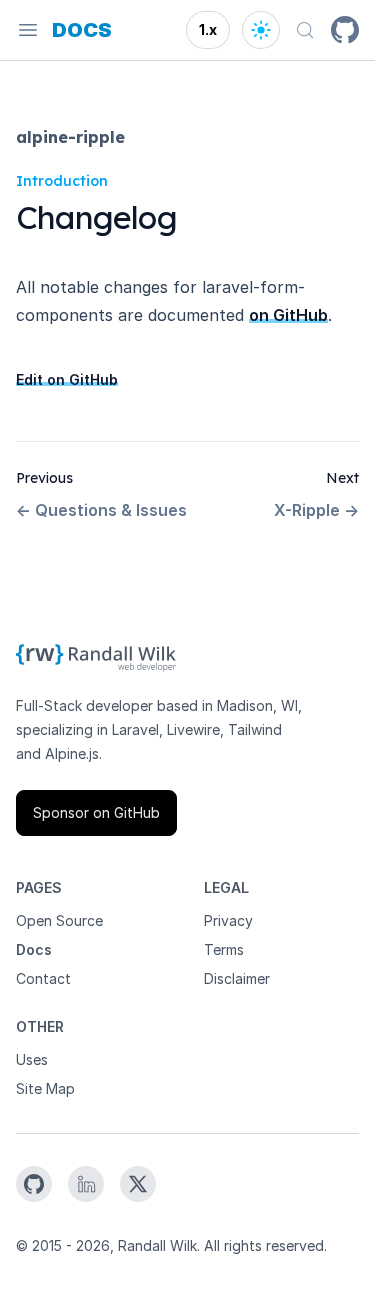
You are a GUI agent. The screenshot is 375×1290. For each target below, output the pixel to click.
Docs (34, 949)
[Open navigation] (28, 30)
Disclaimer (237, 978)
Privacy (228, 920)
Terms (224, 949)
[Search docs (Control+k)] (305, 30)
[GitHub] (345, 30)
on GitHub (288, 315)
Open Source (59, 920)
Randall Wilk (157, 1245)
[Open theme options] (261, 30)
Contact (43, 978)
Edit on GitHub (67, 379)
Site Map (45, 1088)
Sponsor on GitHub (96, 812)
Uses (32, 1059)
